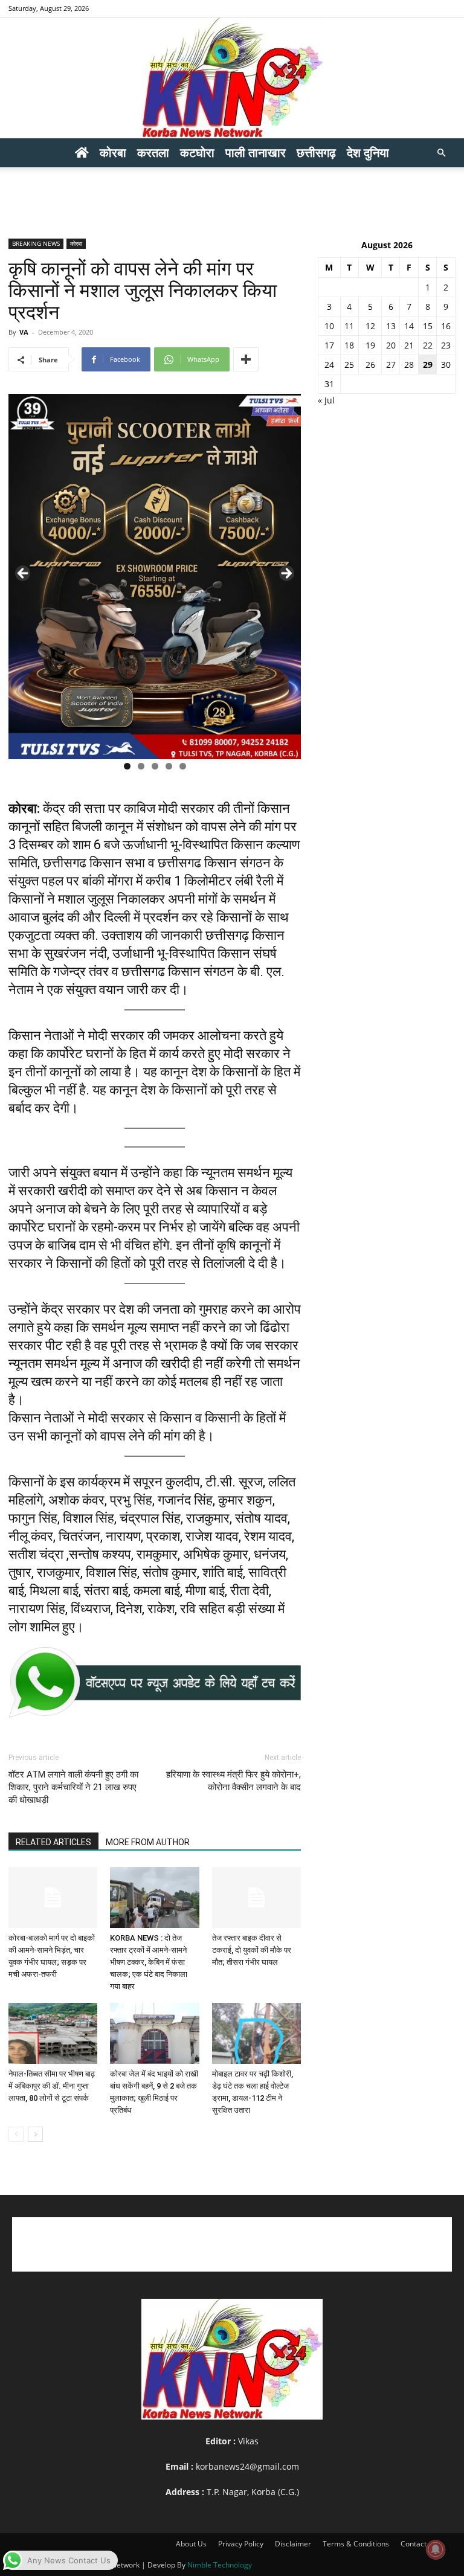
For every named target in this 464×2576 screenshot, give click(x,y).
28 (409, 365)
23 (446, 345)
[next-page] (35, 2134)
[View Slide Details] (155, 1682)
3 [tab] (155, 766)
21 (409, 345)
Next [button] (286, 574)
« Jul (326, 400)
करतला (153, 153)
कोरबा (113, 153)
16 (446, 326)
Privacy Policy (241, 2544)
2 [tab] (141, 766)
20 (391, 345)
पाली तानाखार (256, 153)
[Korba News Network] (232, 78)
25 (349, 365)
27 (391, 365)
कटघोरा (197, 153)
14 (409, 326)
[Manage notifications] (436, 2549)
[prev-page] (16, 2134)
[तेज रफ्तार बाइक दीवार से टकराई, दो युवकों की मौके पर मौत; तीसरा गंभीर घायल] (256, 1897)
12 (370, 326)
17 (329, 345)
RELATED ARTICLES (53, 1842)
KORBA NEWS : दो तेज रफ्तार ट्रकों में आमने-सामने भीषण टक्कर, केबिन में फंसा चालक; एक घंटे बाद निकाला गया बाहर (149, 1962)
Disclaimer (293, 2544)
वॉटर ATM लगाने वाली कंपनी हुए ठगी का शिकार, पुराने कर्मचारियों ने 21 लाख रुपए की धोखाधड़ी (73, 1787)
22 (428, 345)
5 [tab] (183, 766)
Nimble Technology (220, 2565)
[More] (246, 359)
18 (349, 345)
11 (349, 326)
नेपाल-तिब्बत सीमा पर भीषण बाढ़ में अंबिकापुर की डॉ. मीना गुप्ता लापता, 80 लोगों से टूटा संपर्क (52, 2086)
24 (329, 365)
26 (370, 365)
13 (391, 326)
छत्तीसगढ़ (316, 153)
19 (370, 345)
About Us (191, 2544)
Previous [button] (24, 574)
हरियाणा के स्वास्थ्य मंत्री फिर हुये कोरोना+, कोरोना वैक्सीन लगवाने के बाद (234, 1781)
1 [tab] (127, 766)
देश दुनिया (368, 153)
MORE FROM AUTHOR (148, 1842)
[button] (441, 153)
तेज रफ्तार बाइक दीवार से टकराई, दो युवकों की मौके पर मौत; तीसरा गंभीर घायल (252, 1950)
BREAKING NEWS (36, 243)
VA (24, 332)
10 (329, 326)
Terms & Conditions (356, 2544)
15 (428, 326)
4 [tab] (169, 766)
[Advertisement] (232, 194)
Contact (414, 2544)
